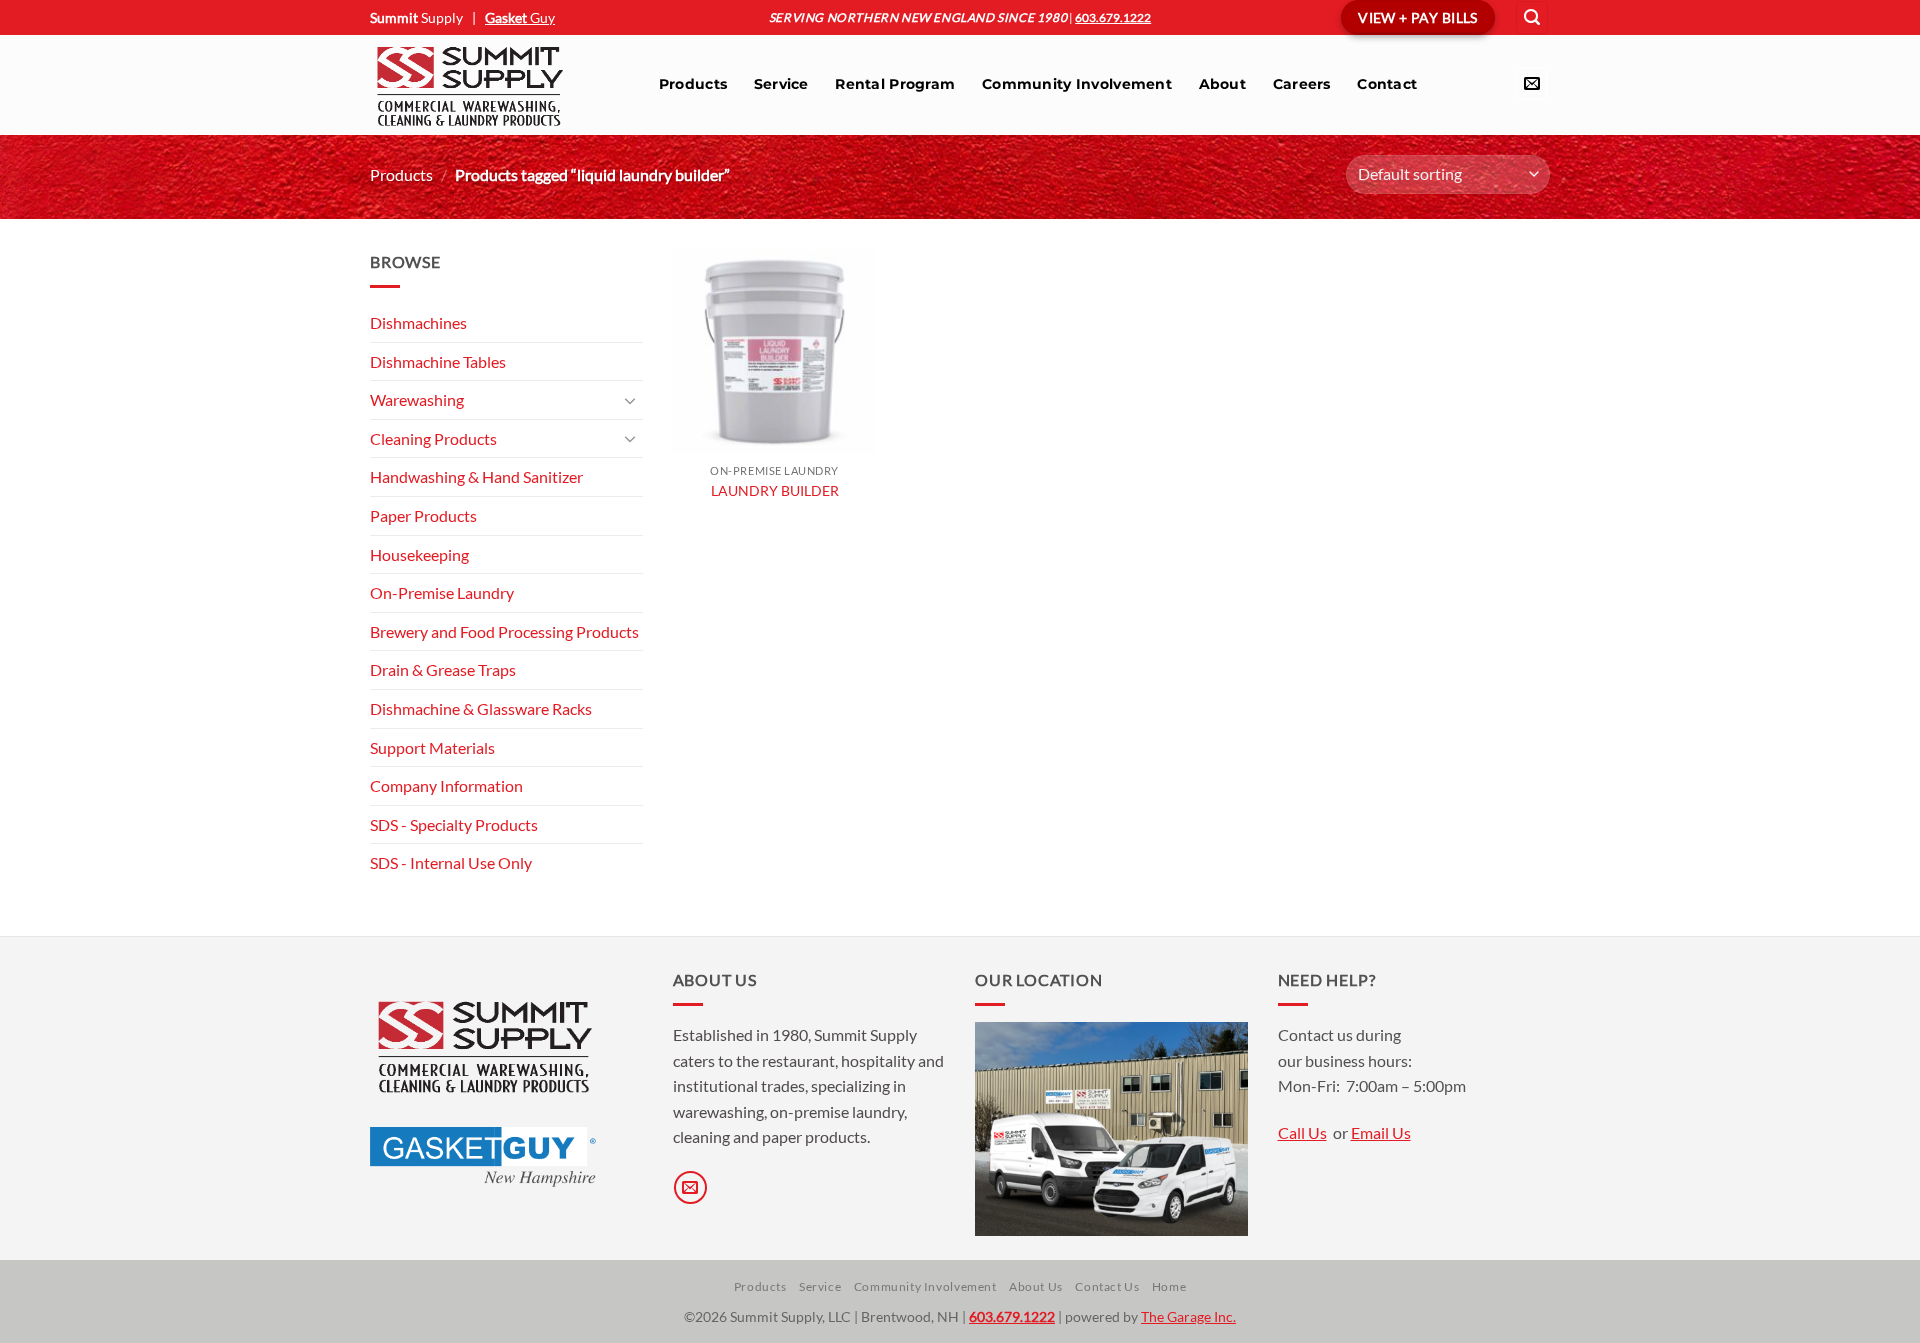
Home (1169, 1286)
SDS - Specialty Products (454, 824)
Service (781, 84)
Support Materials (432, 747)
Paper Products (423, 515)
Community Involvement (1077, 84)
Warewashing (417, 399)
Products (693, 84)
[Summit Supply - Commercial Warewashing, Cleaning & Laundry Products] (494, 85)
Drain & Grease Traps (443, 669)
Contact (1387, 84)
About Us (1036, 1286)
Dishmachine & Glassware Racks (481, 708)
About (1222, 84)
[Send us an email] (1531, 83)
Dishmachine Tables (438, 361)
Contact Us (1107, 1286)
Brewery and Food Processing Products (504, 631)
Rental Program (895, 84)
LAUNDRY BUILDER (775, 490)
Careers (1302, 84)
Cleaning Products (433, 438)
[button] (1532, 17)
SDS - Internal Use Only (451, 862)
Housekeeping (419, 554)
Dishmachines (418, 322)
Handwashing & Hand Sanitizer (476, 476)
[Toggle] (631, 400)
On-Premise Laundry (442, 592)
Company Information (446, 785)
